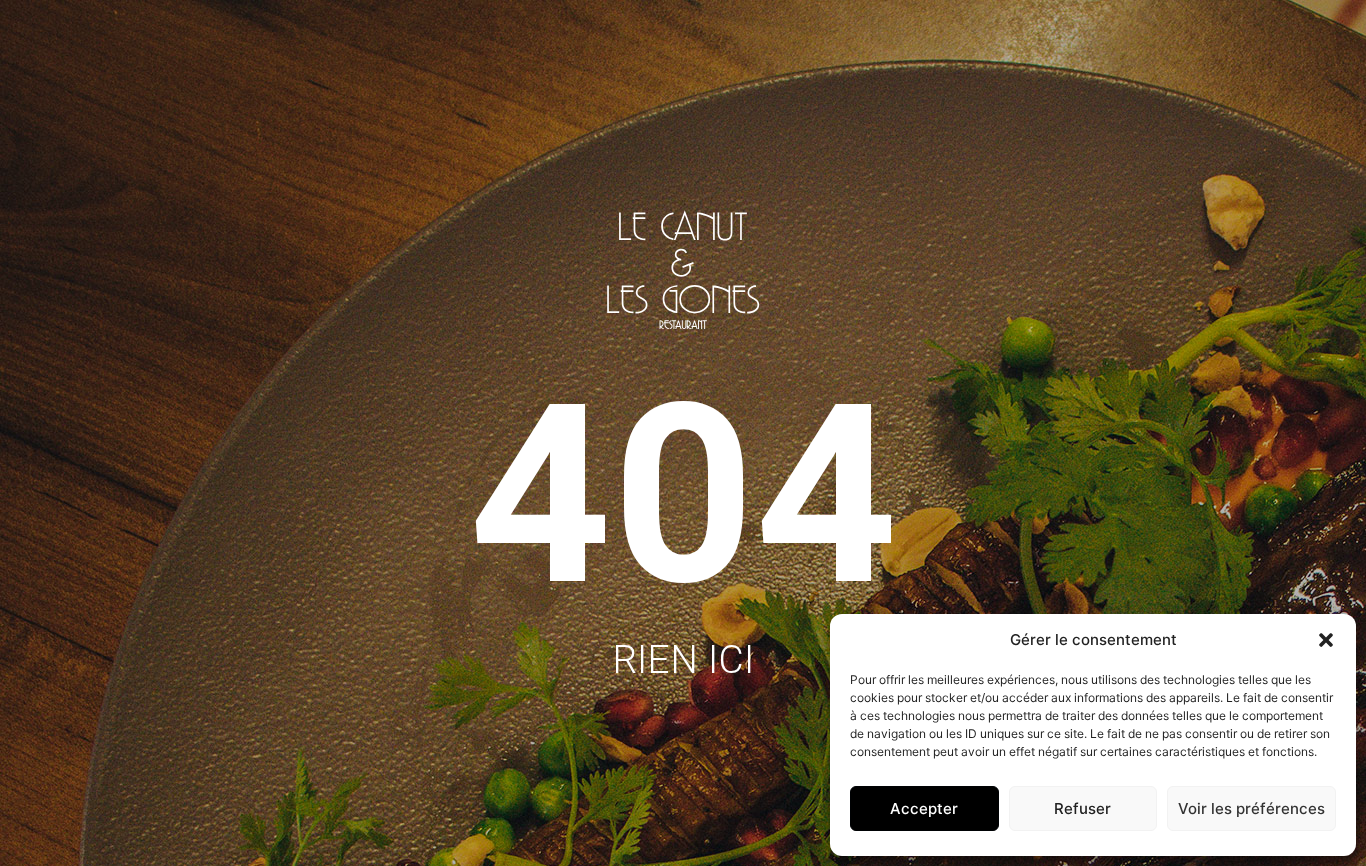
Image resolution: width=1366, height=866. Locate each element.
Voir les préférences (1251, 808)
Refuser (1082, 808)
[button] (1326, 640)
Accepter (924, 808)
